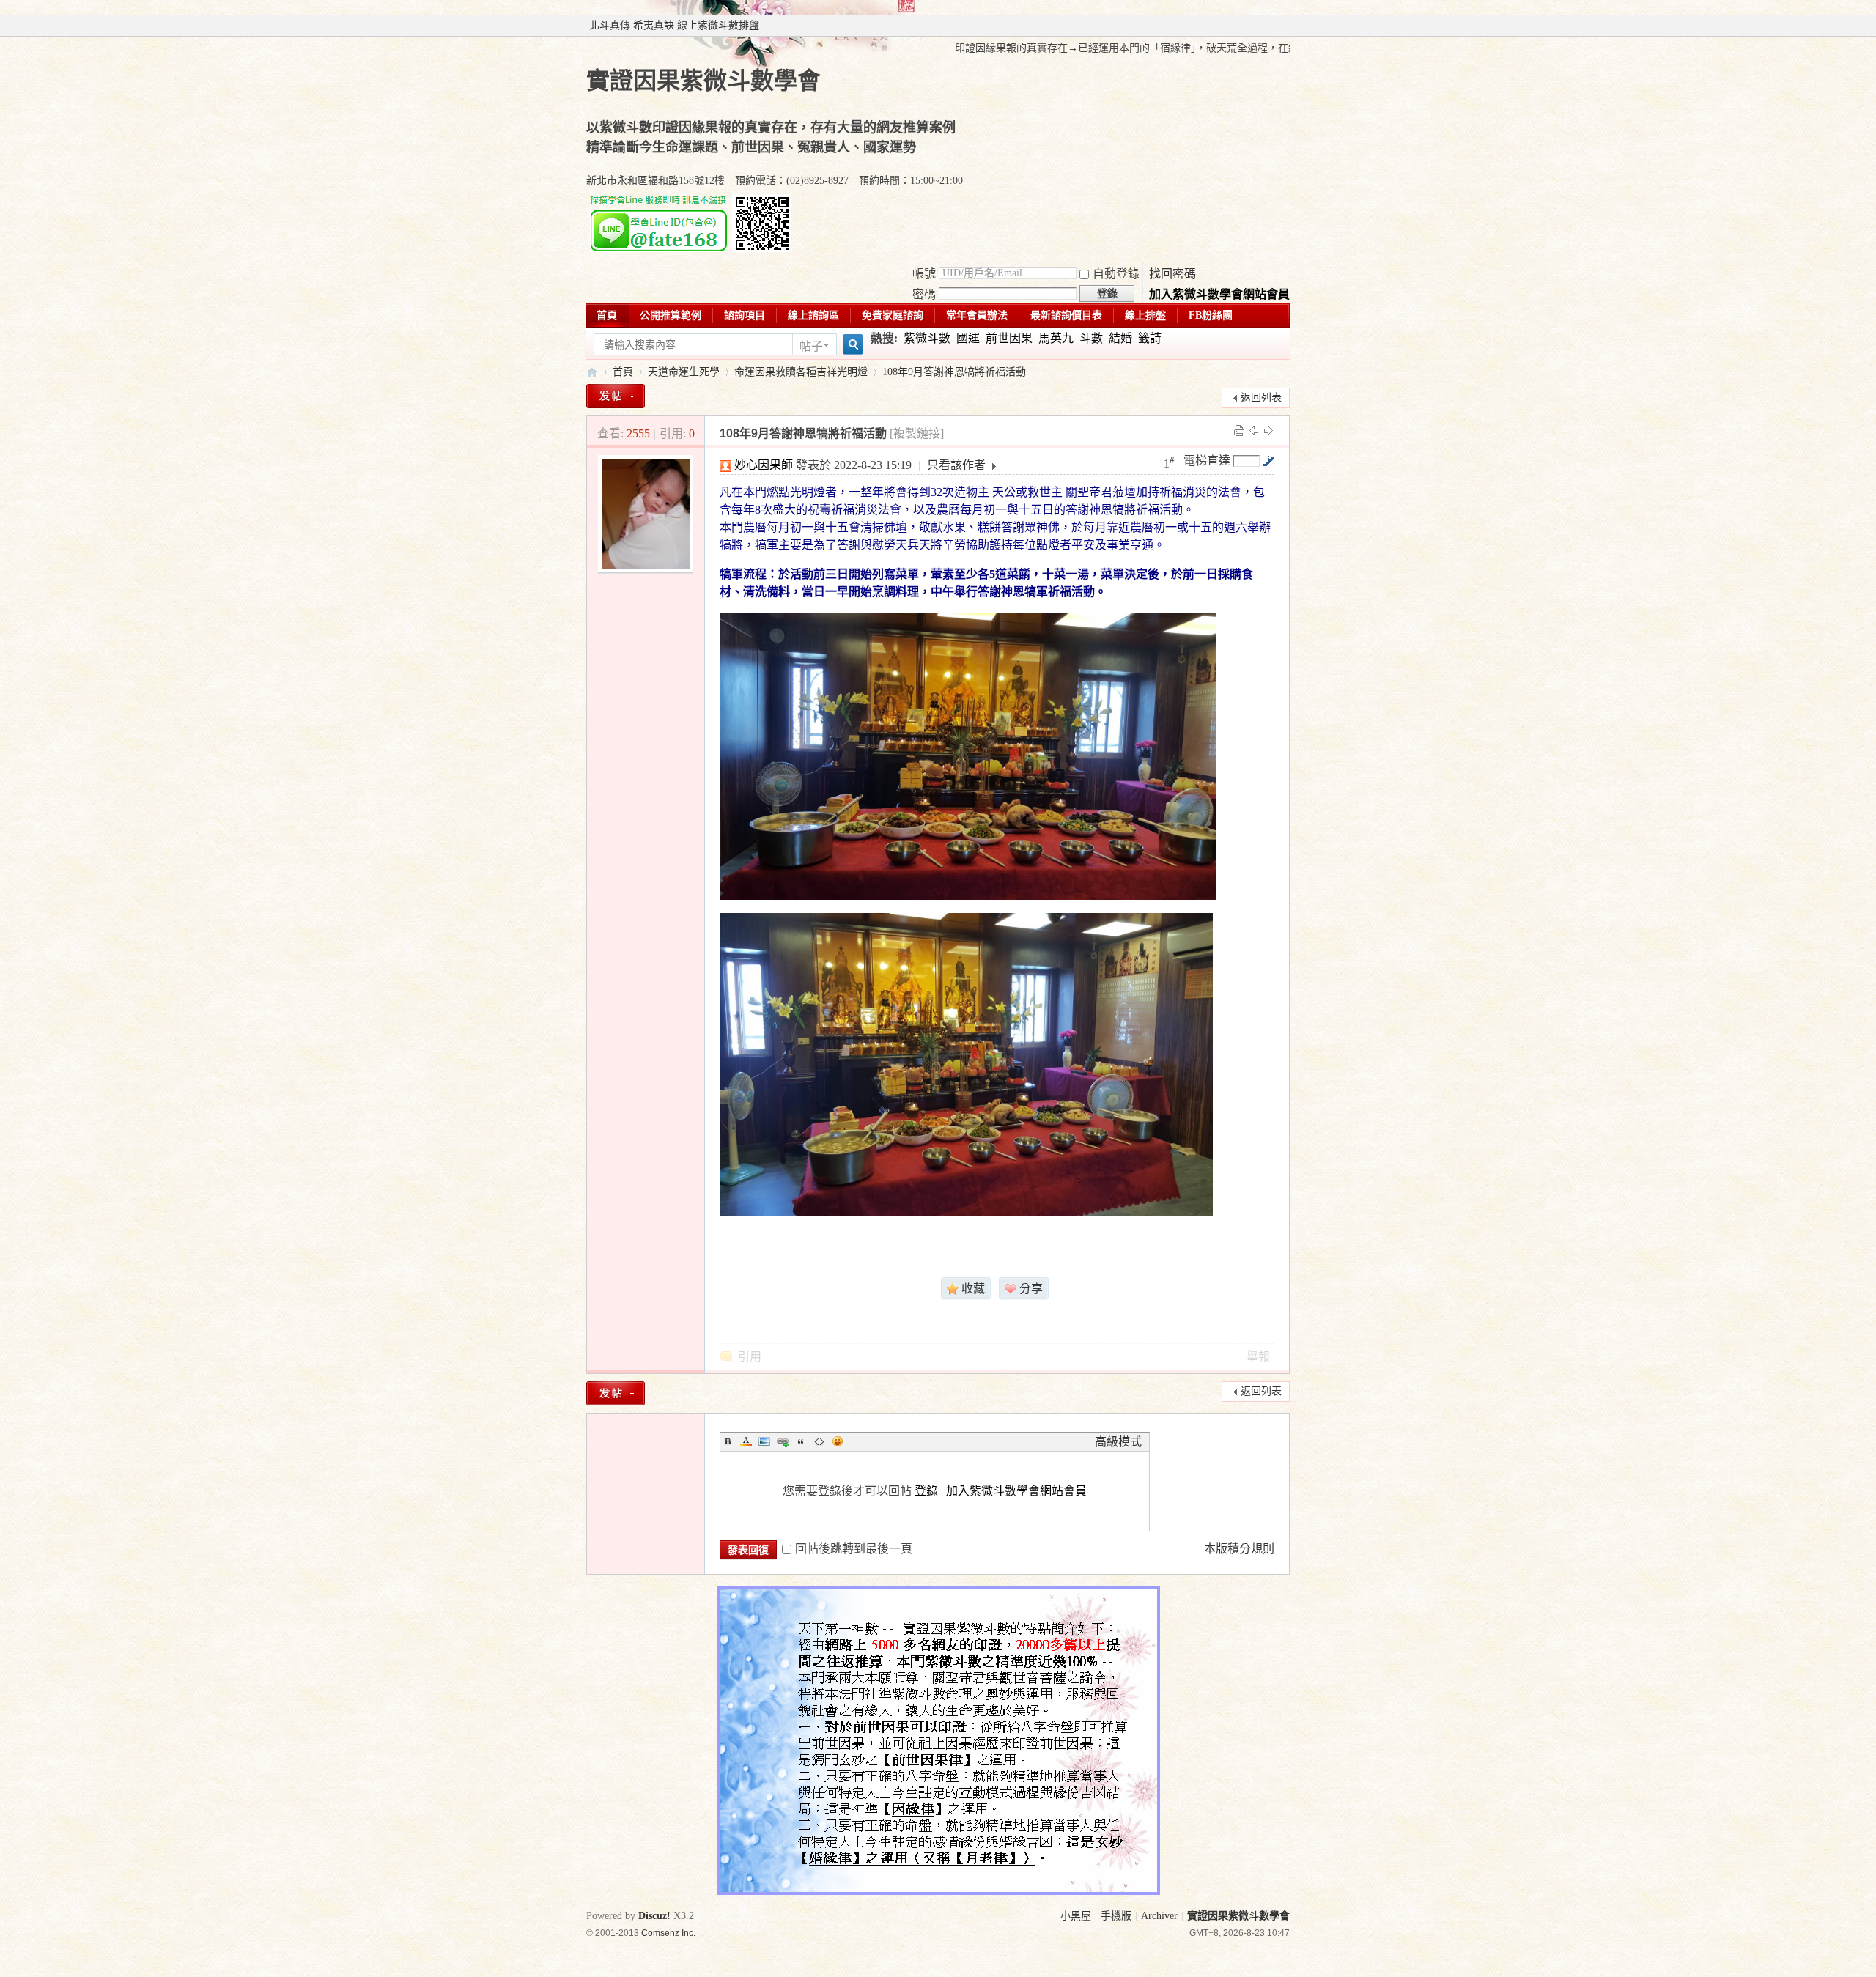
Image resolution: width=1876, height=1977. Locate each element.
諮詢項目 (745, 315)
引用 (750, 1357)
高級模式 (1118, 1442)
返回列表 (1261, 398)
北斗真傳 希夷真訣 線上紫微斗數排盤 (674, 25)
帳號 (924, 274)
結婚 (1120, 338)
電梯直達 (1207, 461)
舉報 (1258, 1357)
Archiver (1159, 1916)
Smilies (838, 1441)
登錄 (926, 1491)
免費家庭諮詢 (893, 315)
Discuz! (654, 1916)
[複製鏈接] (917, 433)
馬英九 (1056, 338)
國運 (968, 338)
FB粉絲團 (1211, 315)
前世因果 (1009, 338)
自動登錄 (1116, 274)
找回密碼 (1172, 274)
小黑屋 (1076, 1916)
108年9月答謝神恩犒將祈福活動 (954, 372)
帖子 (811, 346)
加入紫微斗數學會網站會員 (1219, 294)
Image (764, 1441)
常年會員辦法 (977, 315)
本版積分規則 (1239, 1549)
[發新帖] (616, 396)
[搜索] (851, 345)
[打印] (1239, 430)
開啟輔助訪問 (1286, 26)
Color (746, 1441)
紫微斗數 (927, 338)
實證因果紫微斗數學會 (592, 372)
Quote (801, 1441)
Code (819, 1441)
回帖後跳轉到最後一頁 (854, 1549)
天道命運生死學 (684, 372)
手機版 (1116, 1916)
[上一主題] (1254, 430)
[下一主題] (1268, 430)
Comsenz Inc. (668, 1933)
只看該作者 (956, 465)
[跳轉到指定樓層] (1268, 461)
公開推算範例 (671, 315)
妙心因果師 (764, 465)
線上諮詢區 (813, 315)
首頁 (607, 315)
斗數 (1091, 338)
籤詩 (1150, 338)
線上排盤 (1145, 315)
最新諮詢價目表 (1066, 315)
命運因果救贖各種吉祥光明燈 (801, 372)
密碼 (924, 294)
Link (783, 1441)
